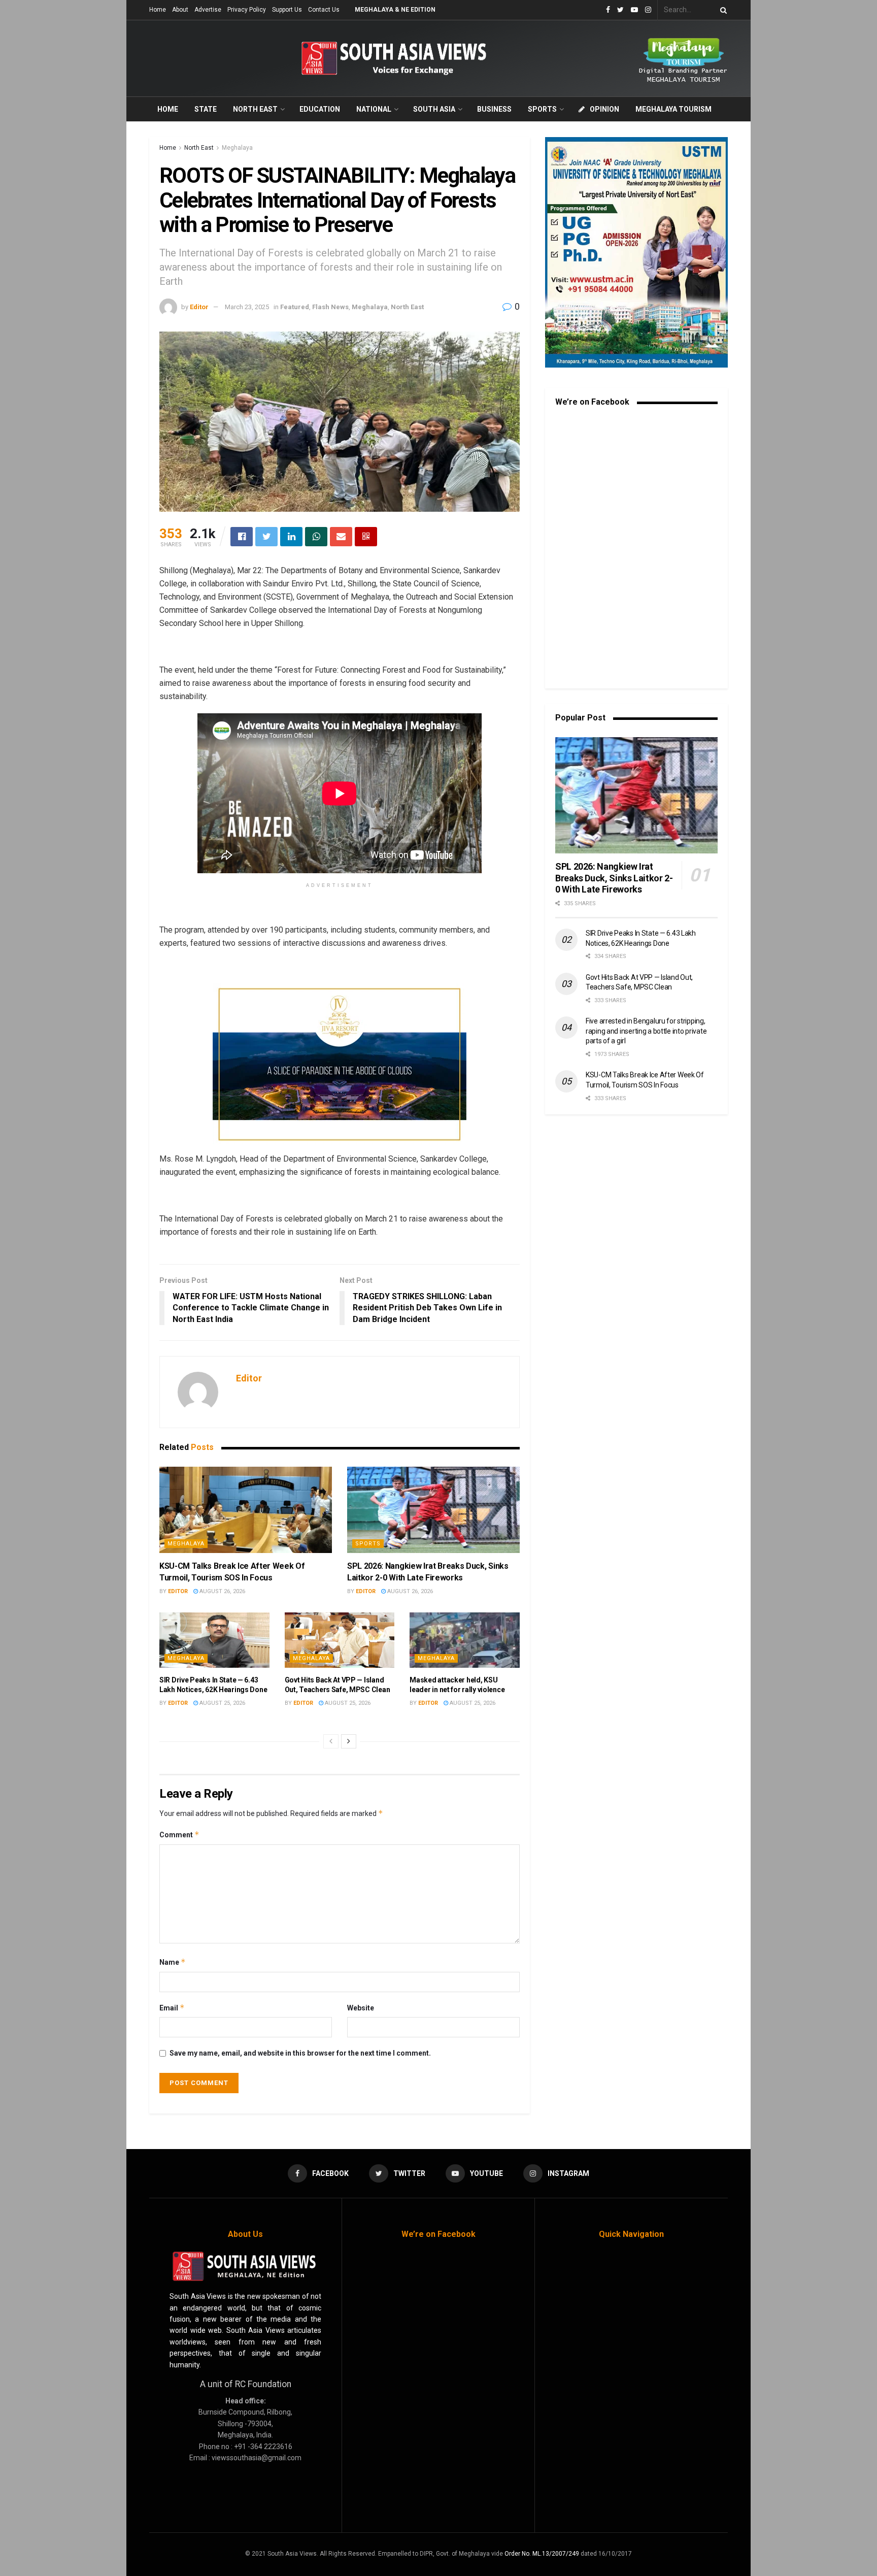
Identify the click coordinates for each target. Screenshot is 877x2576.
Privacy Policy (247, 10)
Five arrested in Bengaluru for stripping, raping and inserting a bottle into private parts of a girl (646, 1031)
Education (320, 109)
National (374, 109)
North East (255, 109)
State (206, 109)
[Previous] (331, 1741)
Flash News (330, 307)
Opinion (604, 109)
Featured (295, 307)
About (180, 10)
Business (494, 109)
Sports (542, 109)
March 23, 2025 (247, 307)
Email (172, 2008)
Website (361, 2008)
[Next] (349, 1741)
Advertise (208, 10)
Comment (179, 1835)
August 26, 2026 (222, 1591)
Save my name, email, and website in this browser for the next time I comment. (300, 2053)
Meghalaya (237, 148)
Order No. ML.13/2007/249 (542, 2554)
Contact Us (324, 10)
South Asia (434, 109)
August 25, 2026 (222, 1703)
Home (158, 10)
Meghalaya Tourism (673, 109)
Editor (199, 307)
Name (173, 1962)
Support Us (287, 10)
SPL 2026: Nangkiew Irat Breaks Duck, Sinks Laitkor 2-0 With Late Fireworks (614, 878)
